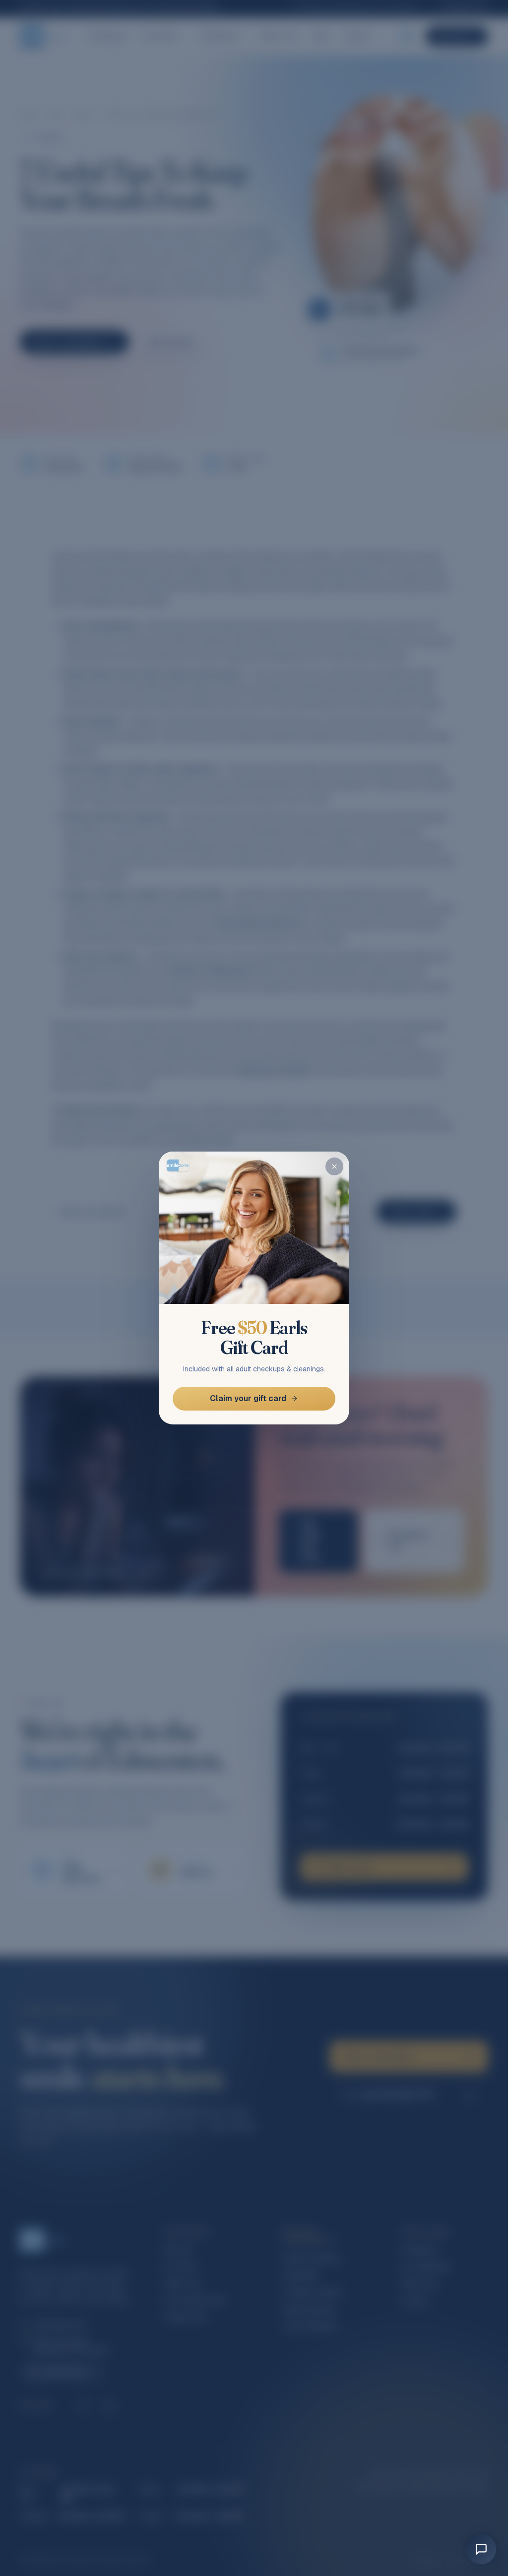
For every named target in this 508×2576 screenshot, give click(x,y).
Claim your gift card (248, 1398)
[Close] (334, 1166)
